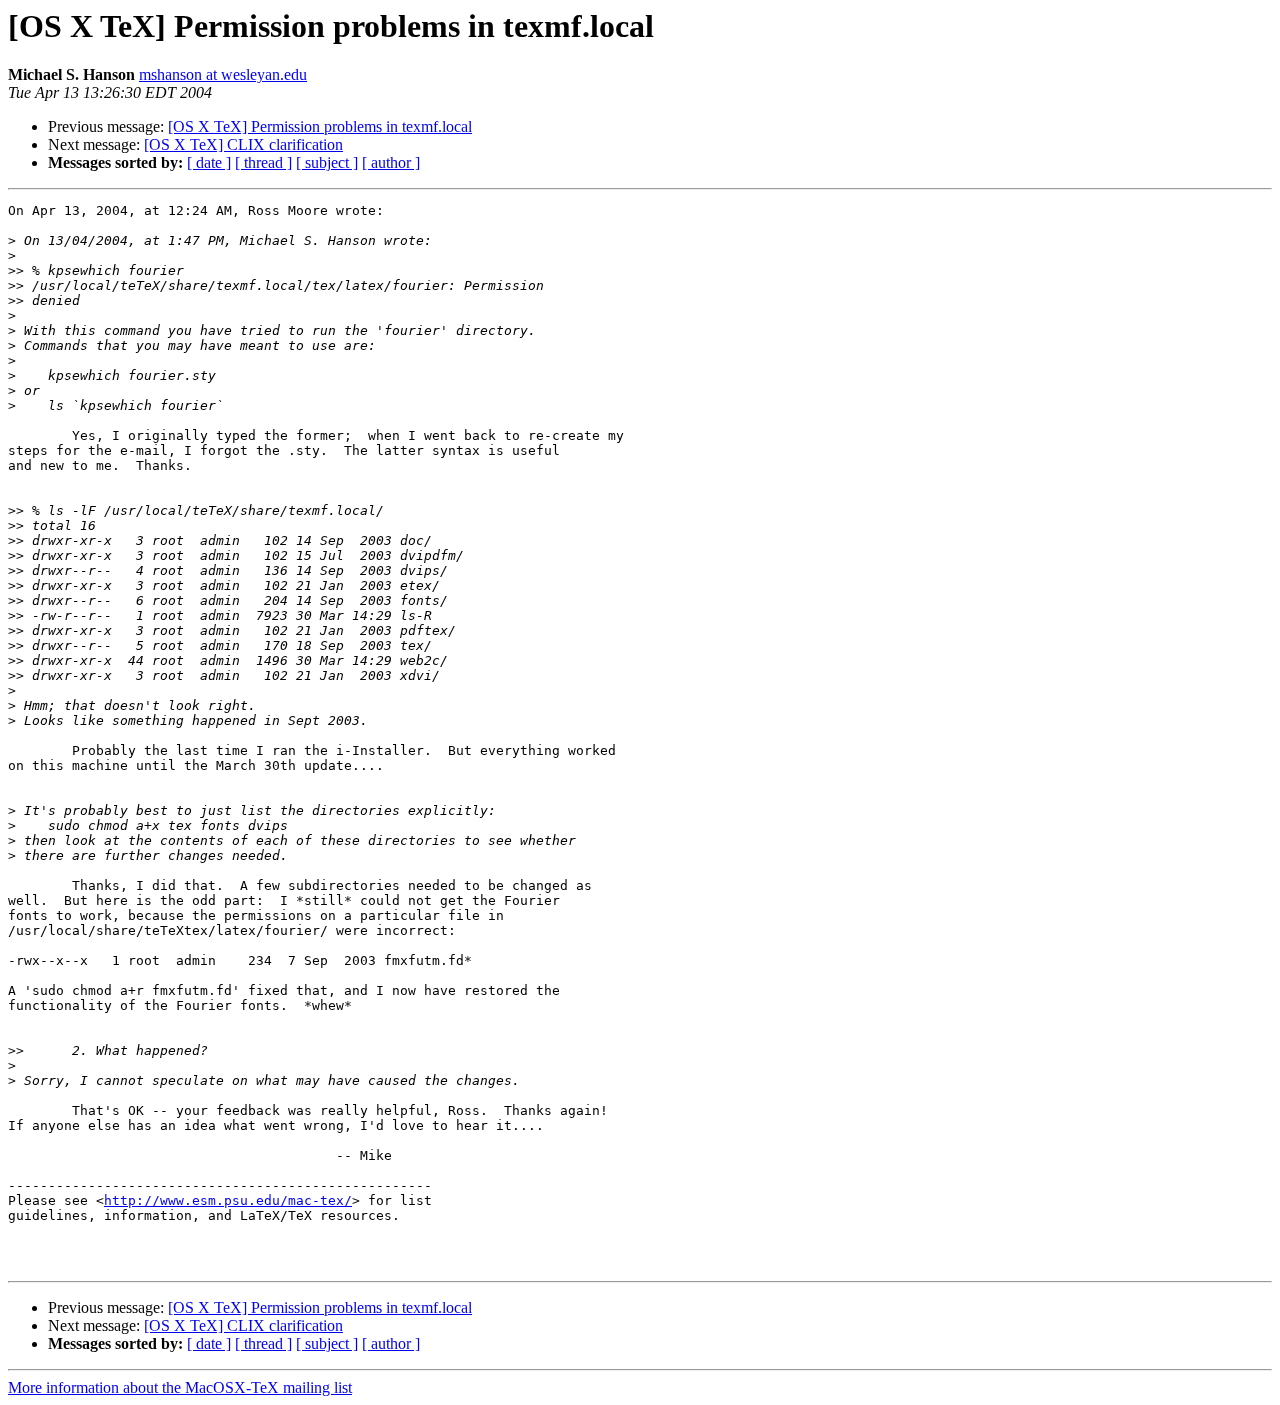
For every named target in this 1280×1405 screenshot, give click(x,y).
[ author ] (391, 162)
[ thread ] (263, 162)
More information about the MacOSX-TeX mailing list (180, 1387)
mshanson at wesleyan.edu (223, 74)
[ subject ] (327, 162)
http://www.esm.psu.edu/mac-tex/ (228, 1200)
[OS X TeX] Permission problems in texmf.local (320, 126)
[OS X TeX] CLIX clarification (243, 144)
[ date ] (209, 162)
